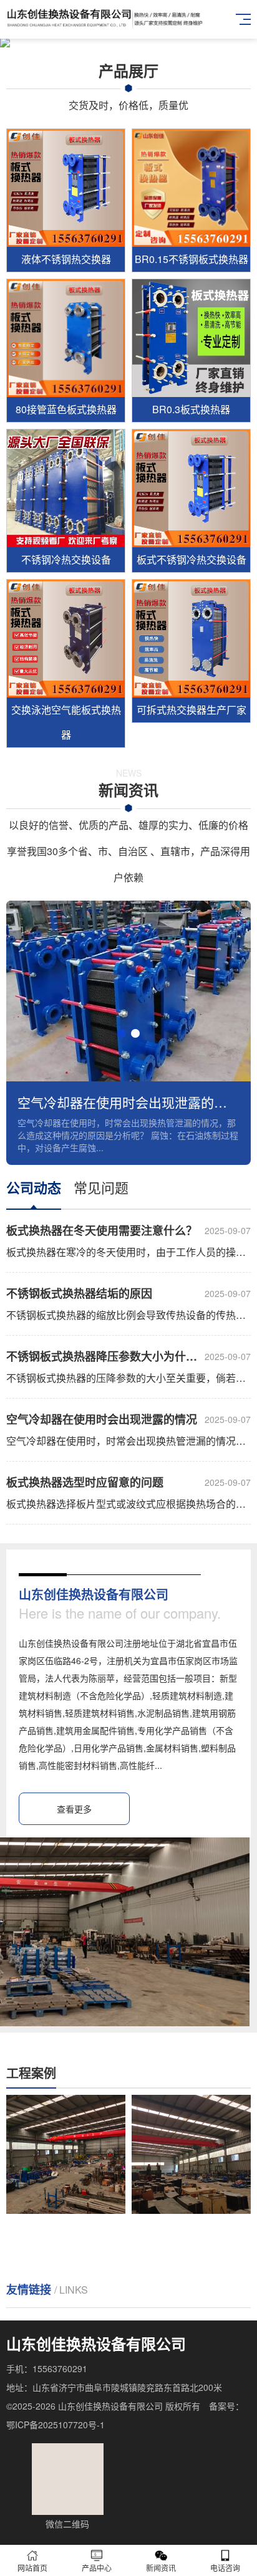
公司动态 (34, 1187)
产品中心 (97, 2568)
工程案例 (31, 2073)
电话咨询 (225, 2568)
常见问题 (101, 1187)
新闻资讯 (161, 2568)
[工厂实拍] (80, 2154)
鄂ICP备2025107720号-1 (56, 2425)
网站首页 (32, 2568)
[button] (122, 1033)
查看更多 (74, 1809)
